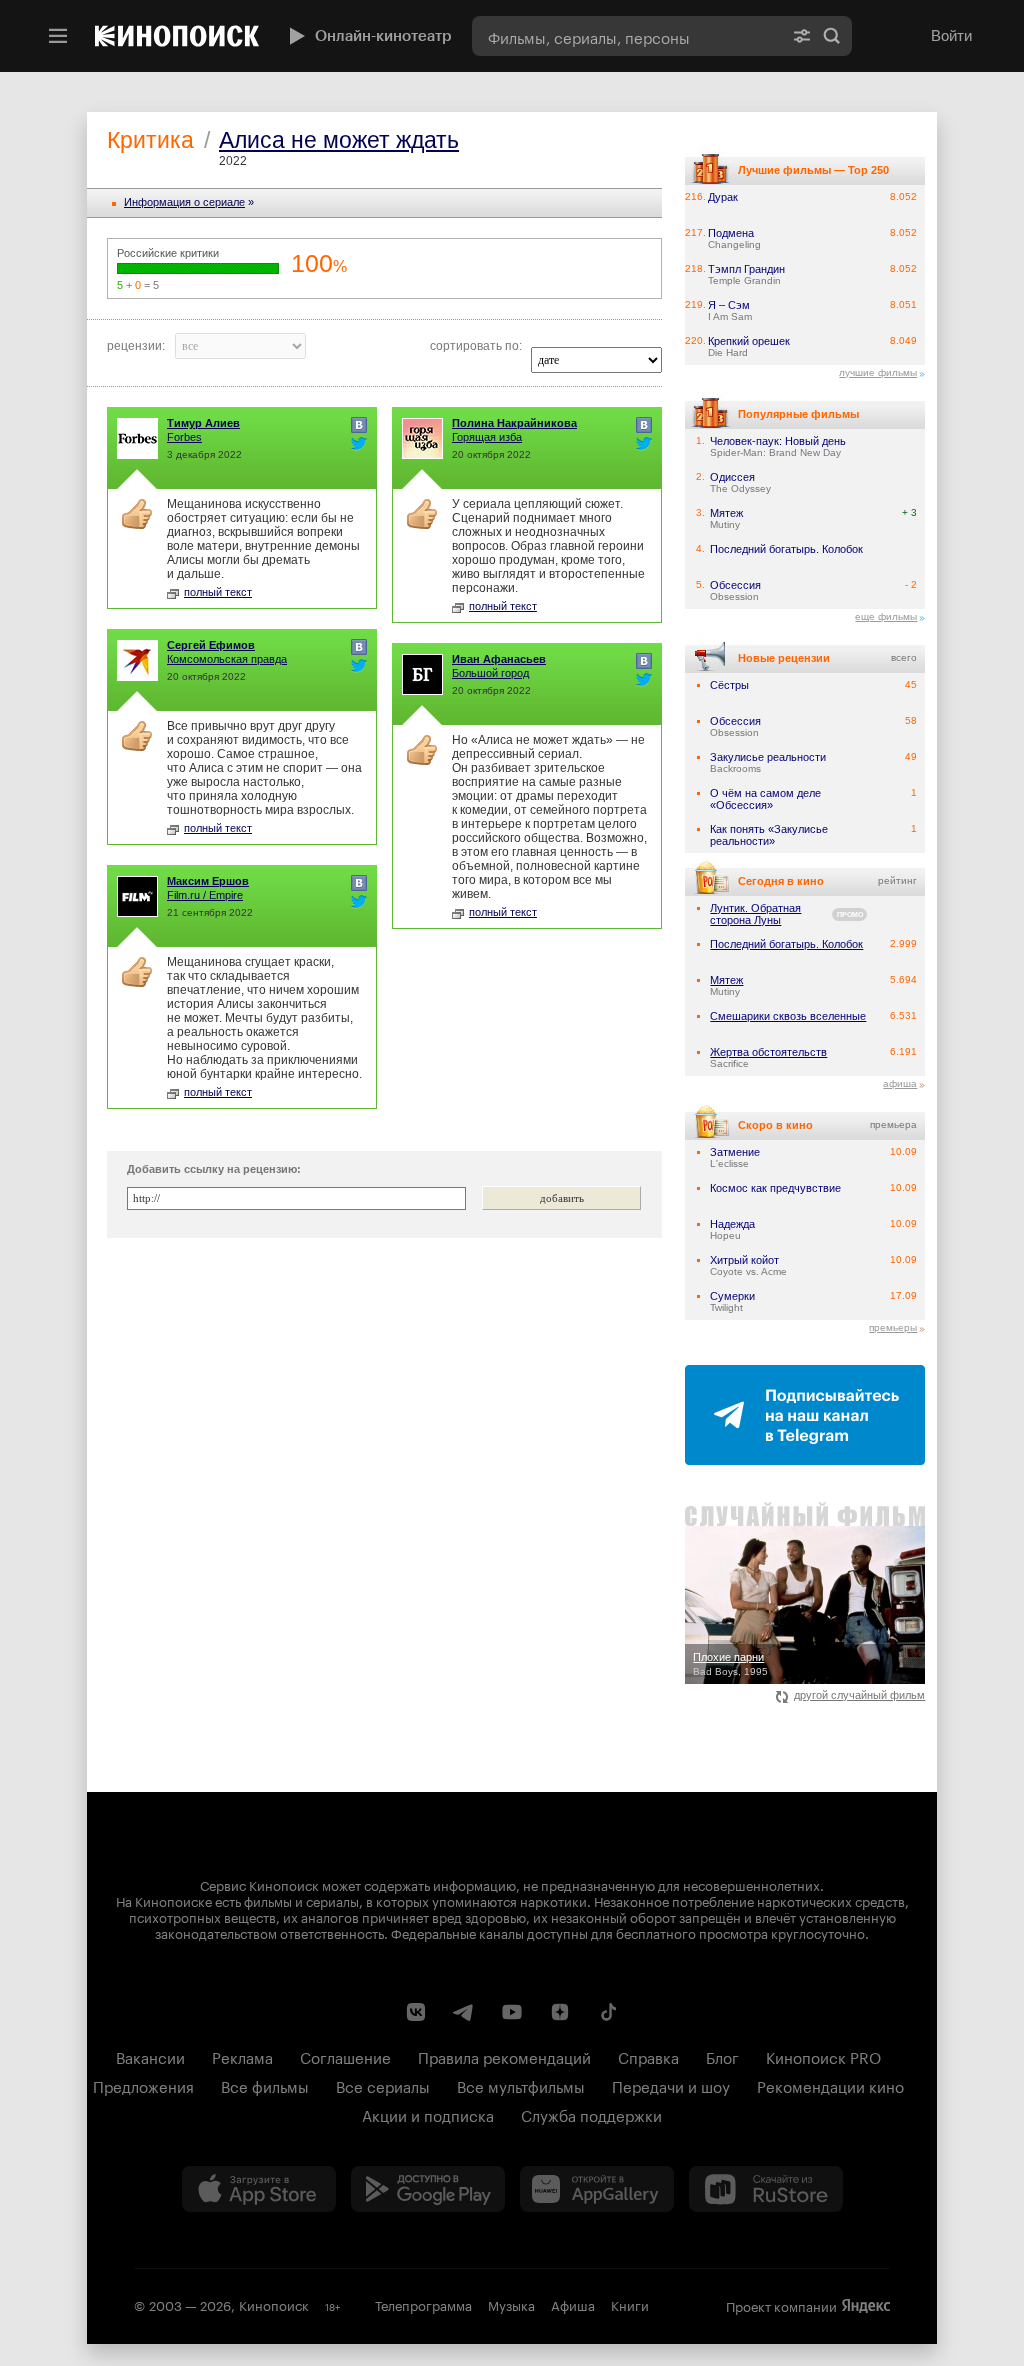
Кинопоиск (274, 2304)
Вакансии (150, 2056)
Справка (648, 2056)
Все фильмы (265, 2085)
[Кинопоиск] (177, 36)
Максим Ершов (208, 881)
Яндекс (866, 2306)
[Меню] (58, 36)
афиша (900, 1083)
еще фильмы (886, 616)
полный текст (218, 592)
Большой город (490, 673)
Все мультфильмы (521, 2085)
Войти (951, 35)
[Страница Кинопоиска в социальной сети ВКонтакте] (416, 2012)
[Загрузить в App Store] (259, 2189)
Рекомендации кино (830, 2085)
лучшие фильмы (878, 372)
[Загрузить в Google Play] (428, 2189)
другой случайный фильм (859, 1695)
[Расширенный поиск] (802, 36)
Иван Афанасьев (499, 659)
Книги (630, 2304)
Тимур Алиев (203, 423)
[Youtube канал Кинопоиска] (512, 2012)
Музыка (511, 2304)
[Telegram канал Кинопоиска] (464, 2012)
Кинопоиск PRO (823, 2056)
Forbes (184, 437)
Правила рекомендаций (504, 2056)
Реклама (242, 2056)
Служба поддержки (591, 2114)
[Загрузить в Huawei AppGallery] (597, 2189)
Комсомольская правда (227, 659)
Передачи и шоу (671, 2085)
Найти (832, 36)
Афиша (573, 2304)
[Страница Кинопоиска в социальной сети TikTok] (608, 2012)
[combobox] (627, 36)
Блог (722, 2056)
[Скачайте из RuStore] (766, 2189)
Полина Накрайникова (514, 423)
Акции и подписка (428, 2114)
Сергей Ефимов (211, 645)
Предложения (143, 2085)
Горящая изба (487, 437)
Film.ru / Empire (205, 895)
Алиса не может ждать (339, 140)
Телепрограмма (423, 2304)
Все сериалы (383, 2085)
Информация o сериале (184, 202)
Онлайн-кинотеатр (383, 36)
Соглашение (345, 2056)
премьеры (893, 1327)
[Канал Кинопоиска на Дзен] (560, 2012)
